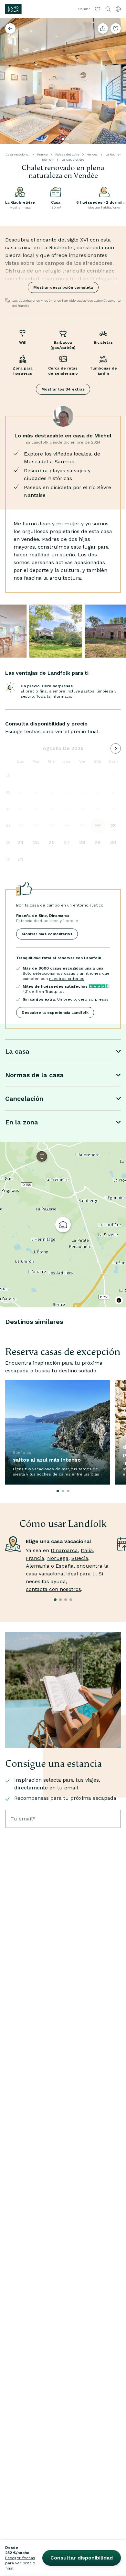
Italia (87, 1550)
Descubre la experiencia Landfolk (55, 1013)
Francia (35, 1558)
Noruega (58, 1558)
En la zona (22, 1122)
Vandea (92, 154)
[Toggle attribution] (119, 1300)
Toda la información (55, 696)
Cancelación (24, 1099)
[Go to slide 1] (63, 139)
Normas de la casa (34, 1075)
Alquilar (84, 9)
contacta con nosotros (53, 1589)
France (42, 154)
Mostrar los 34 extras (63, 389)
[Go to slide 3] (73, 139)
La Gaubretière (73, 160)
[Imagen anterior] (8, 81)
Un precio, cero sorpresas (83, 999)
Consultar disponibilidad (82, 2558)
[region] (63, 1225)
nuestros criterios (67, 979)
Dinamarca (64, 1550)
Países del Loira (67, 154)
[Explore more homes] (10, 28)
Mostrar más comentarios (47, 934)
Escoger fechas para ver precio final (20, 2563)
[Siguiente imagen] (118, 81)
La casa (17, 1051)
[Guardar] (116, 28)
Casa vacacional (17, 154)
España (65, 1566)
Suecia (80, 1558)
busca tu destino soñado (66, 1371)
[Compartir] (103, 28)
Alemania (38, 1566)
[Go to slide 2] (68, 139)
